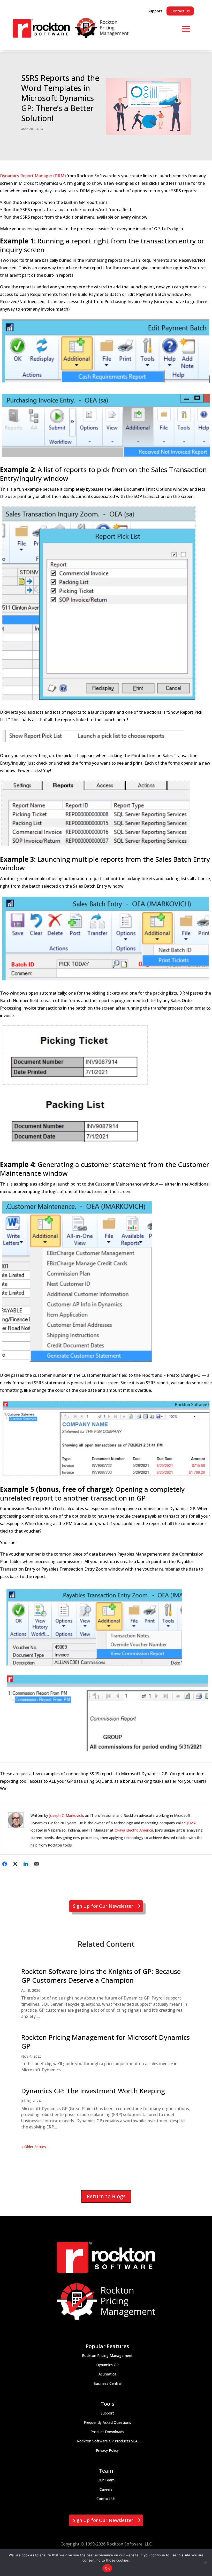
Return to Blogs (106, 2196)
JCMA (191, 1823)
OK (107, 2568)
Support (155, 11)
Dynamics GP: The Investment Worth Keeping (93, 2091)
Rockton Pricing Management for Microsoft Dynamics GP (105, 2042)
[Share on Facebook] (5, 1864)
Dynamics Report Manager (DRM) (33, 176)
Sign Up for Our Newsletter (103, 1906)
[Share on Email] (36, 1864)
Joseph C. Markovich (66, 1815)
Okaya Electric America (134, 1830)
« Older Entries (34, 2147)
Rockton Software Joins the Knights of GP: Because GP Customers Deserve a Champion (101, 1976)
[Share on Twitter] (15, 1864)
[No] (206, 2562)
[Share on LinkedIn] (26, 1864)
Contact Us (180, 11)
